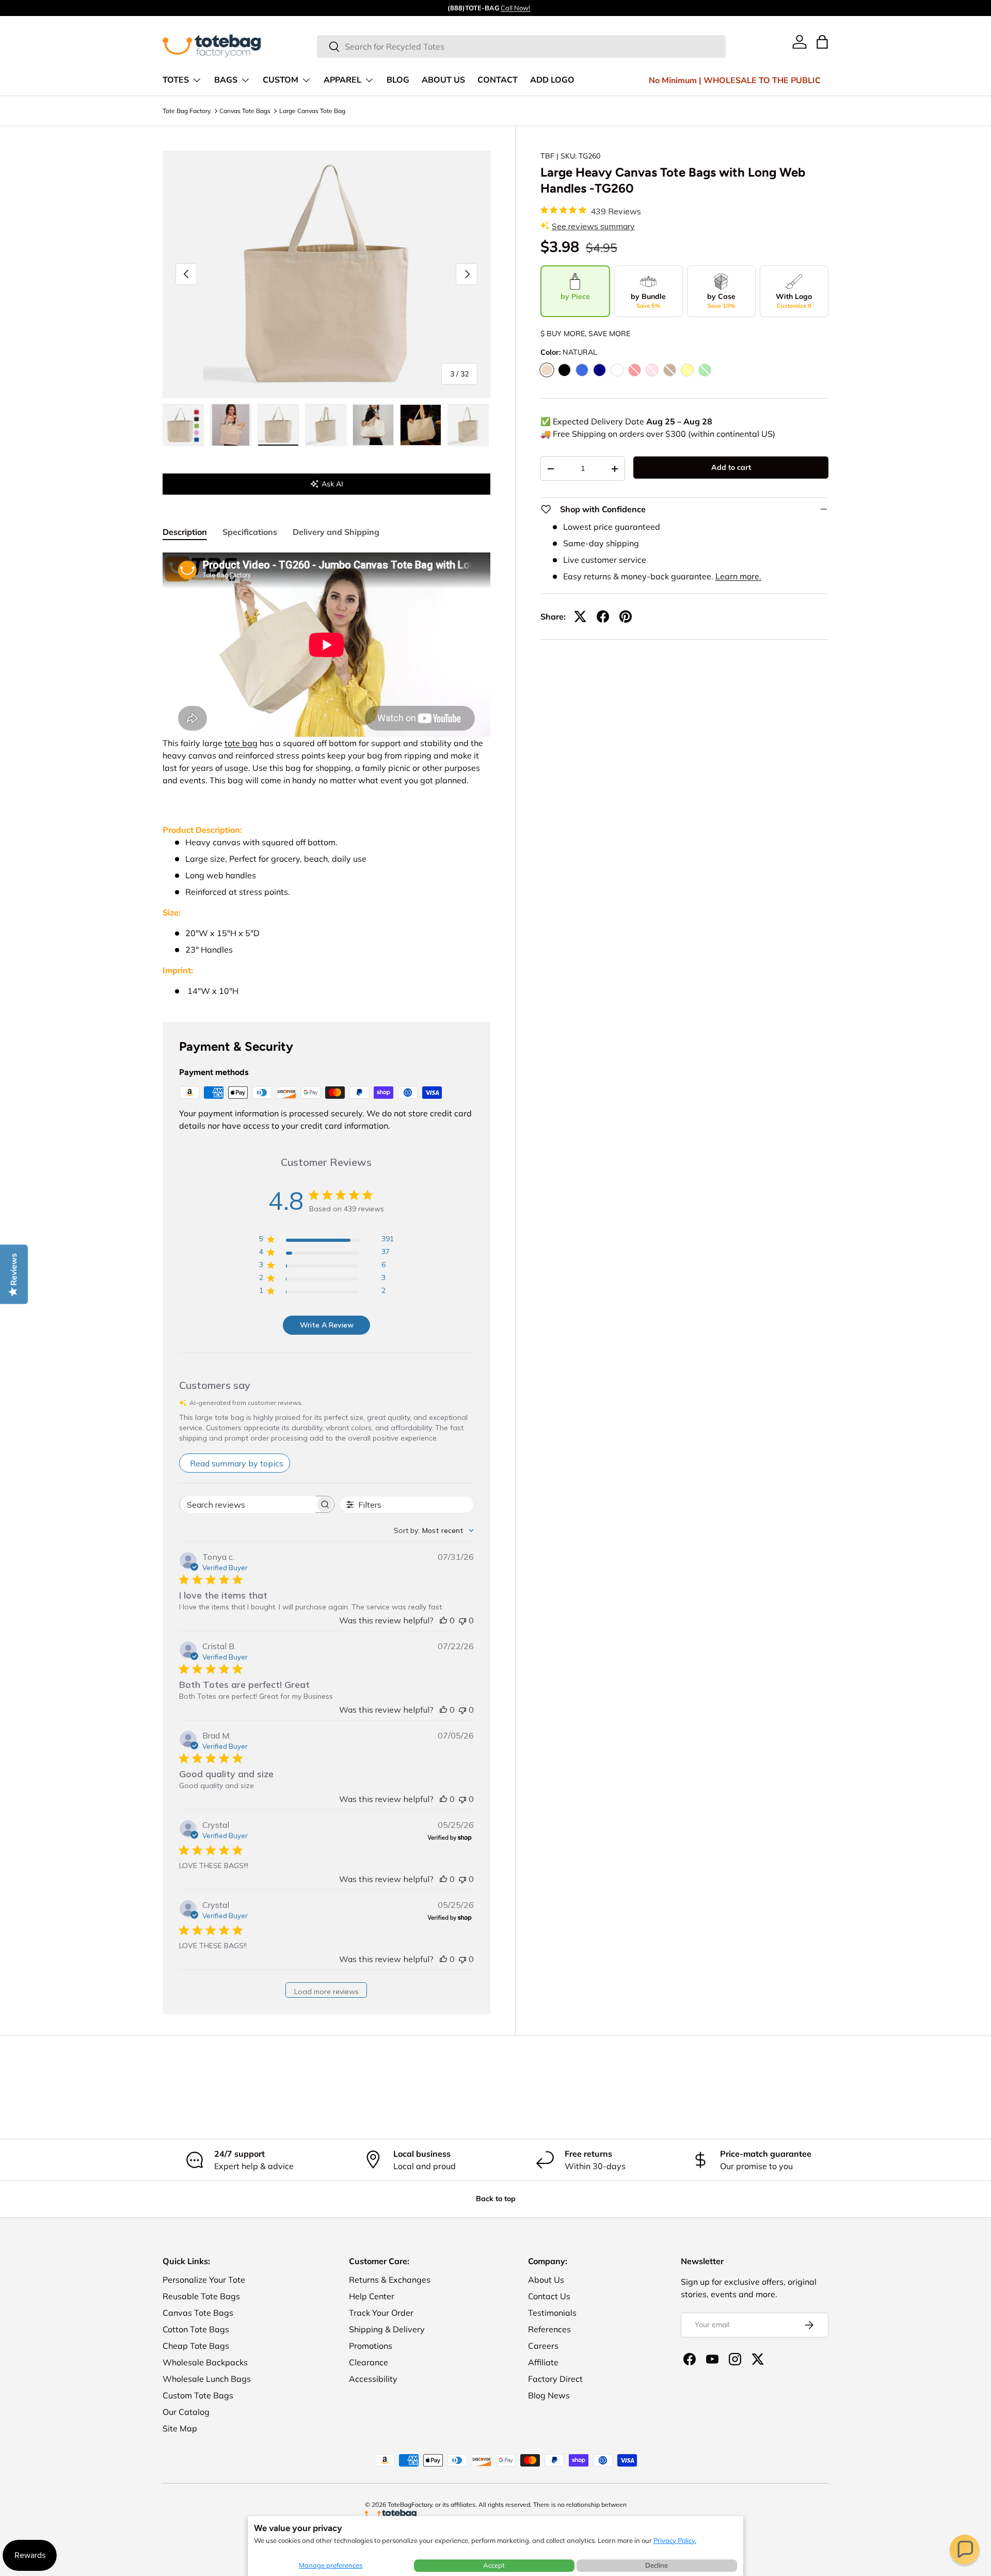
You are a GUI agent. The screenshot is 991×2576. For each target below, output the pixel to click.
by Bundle (648, 301)
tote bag (241, 743)
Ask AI (332, 484)
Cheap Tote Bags (196, 2346)
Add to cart (731, 467)
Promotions (371, 2346)
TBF (547, 156)
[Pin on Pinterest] (626, 617)
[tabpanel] (326, 775)
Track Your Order (381, 2313)
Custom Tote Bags (198, 2395)
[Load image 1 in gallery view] (183, 425)
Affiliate (543, 2362)
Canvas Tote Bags (245, 111)
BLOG (398, 80)
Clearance (369, 2362)
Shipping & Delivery (387, 2329)
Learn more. (738, 576)
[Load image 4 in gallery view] (326, 425)
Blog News (549, 2395)
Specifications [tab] (250, 532)
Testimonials (552, 2313)
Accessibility (373, 2379)
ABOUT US (443, 80)
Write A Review (327, 1325)
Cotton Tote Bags (196, 2329)
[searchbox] (247, 1504)
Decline (657, 2565)
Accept (494, 2565)
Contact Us (549, 2296)
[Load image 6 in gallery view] (421, 425)
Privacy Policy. (675, 2540)
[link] (800, 42)
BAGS (226, 80)
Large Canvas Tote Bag (312, 111)
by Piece (575, 296)
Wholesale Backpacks (205, 2362)
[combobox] (522, 46)
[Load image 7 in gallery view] (468, 425)
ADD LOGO (552, 80)
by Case (721, 301)
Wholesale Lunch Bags (207, 2379)
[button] (965, 2550)
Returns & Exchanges (390, 2280)
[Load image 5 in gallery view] (373, 425)
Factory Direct (555, 2379)
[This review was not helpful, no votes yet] (462, 1620)
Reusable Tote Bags (201, 2296)
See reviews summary (593, 226)
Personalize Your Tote (204, 2280)
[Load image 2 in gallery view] (231, 425)
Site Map (180, 2428)
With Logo (794, 301)
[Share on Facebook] (603, 617)
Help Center (372, 2296)
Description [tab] (185, 532)
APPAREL (342, 80)
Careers (543, 2346)
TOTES (176, 80)
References (549, 2329)
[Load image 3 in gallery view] (278, 425)
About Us (546, 2280)
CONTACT (498, 80)
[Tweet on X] (580, 617)
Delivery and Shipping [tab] (336, 532)
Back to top (496, 2199)
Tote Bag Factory (187, 111)
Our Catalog (186, 2412)
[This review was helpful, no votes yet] (443, 1620)
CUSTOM (281, 80)
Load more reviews (326, 1992)
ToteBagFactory (410, 2504)
